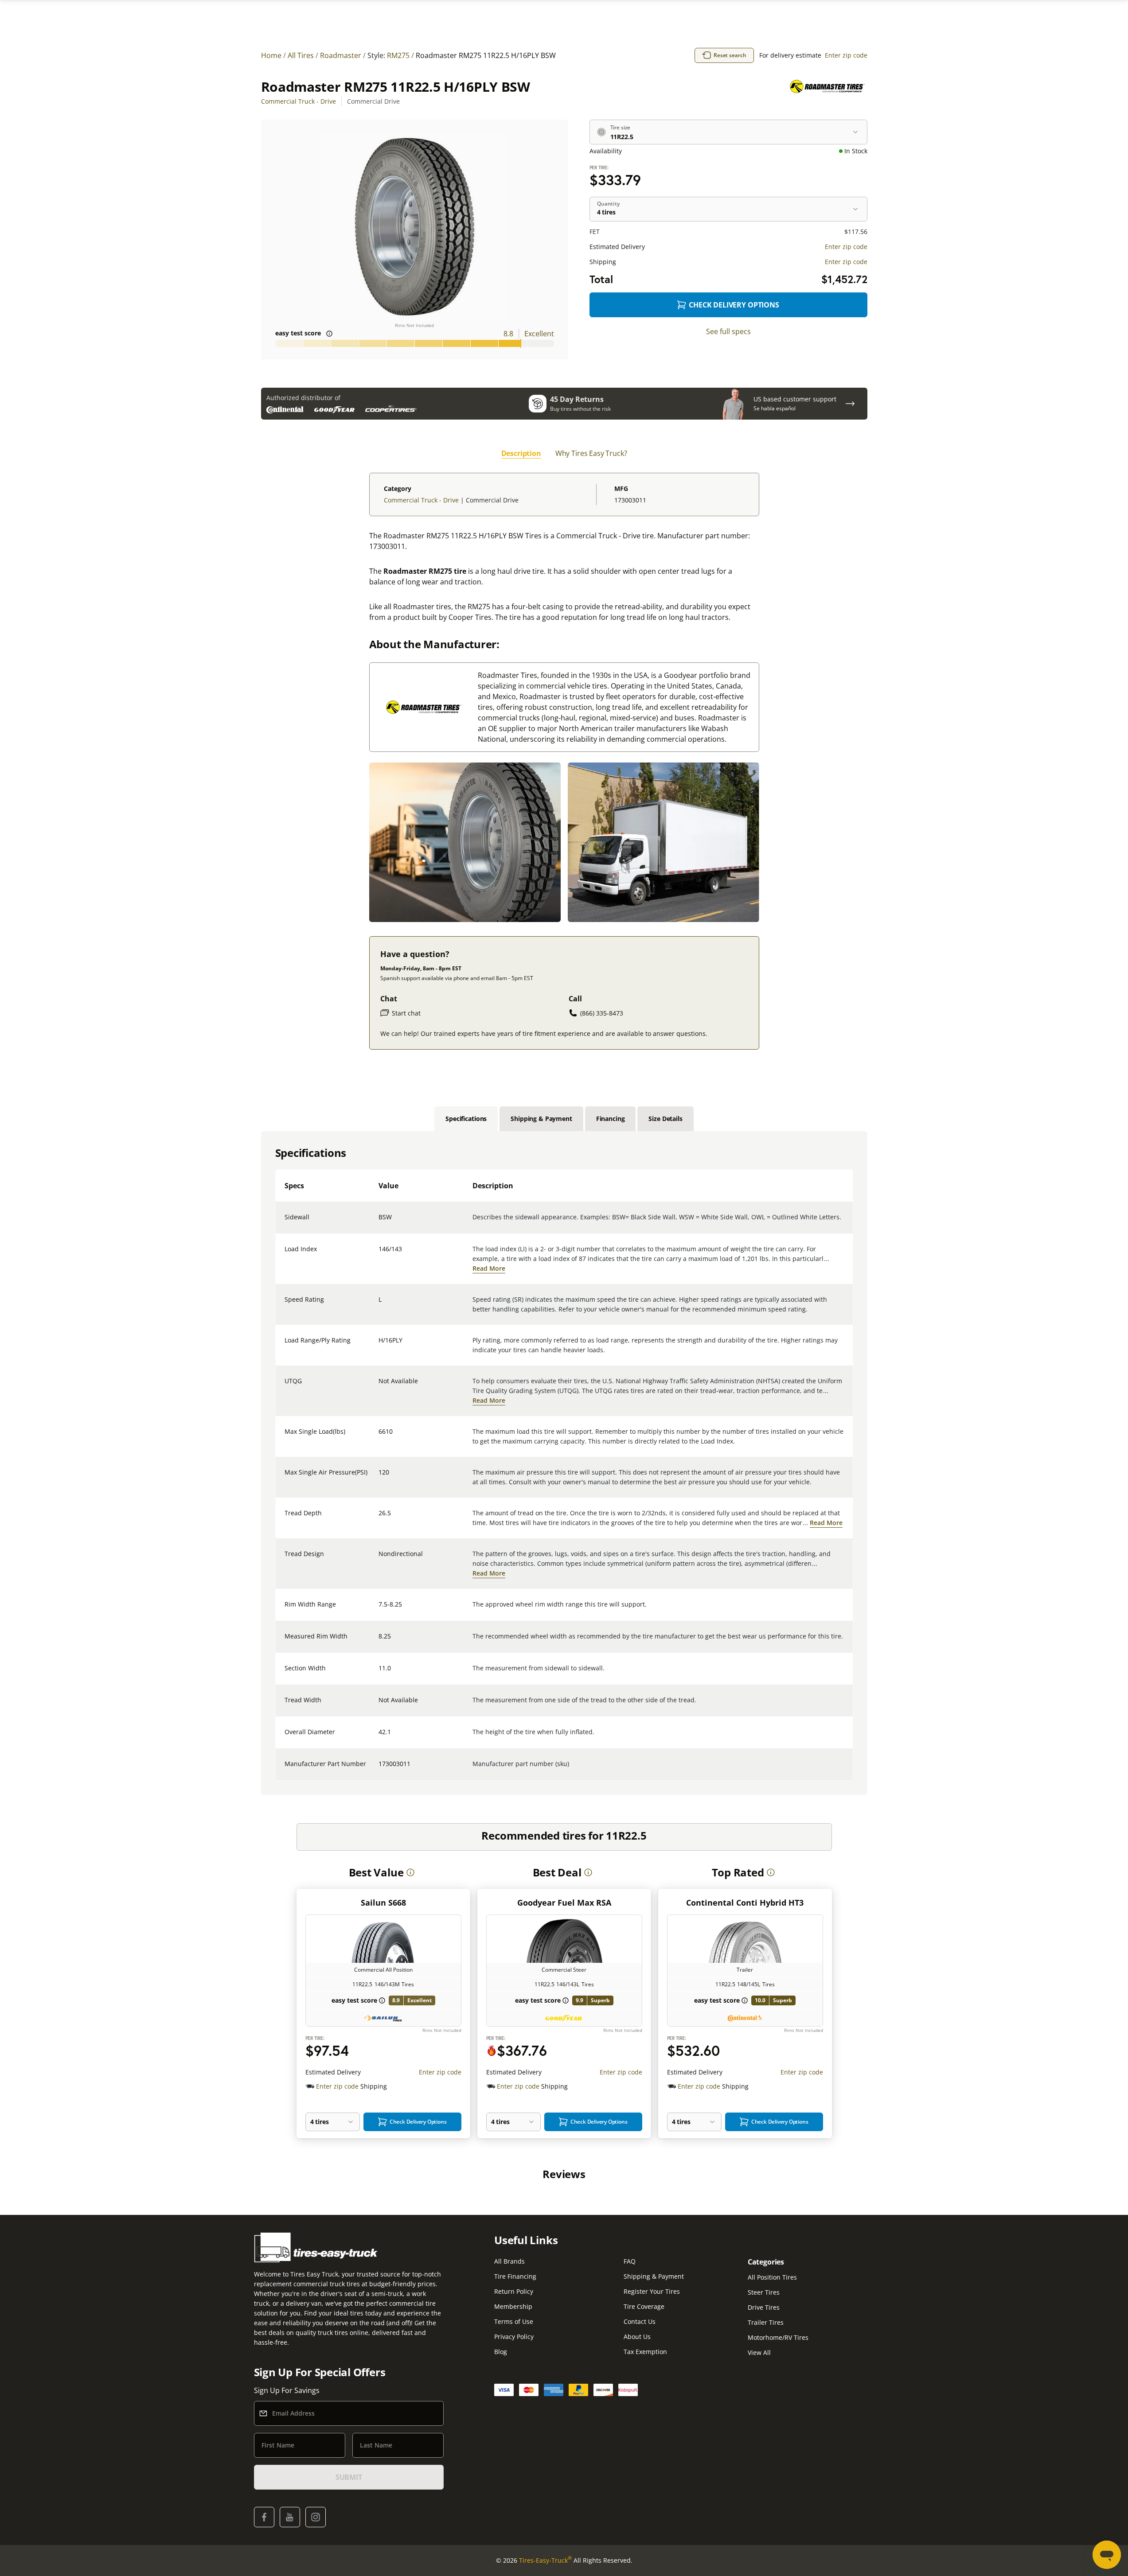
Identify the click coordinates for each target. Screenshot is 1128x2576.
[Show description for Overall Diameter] (379, 1737)
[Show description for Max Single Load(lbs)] (379, 1437)
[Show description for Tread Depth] (379, 1518)
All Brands (509, 2261)
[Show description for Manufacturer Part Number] (379, 1769)
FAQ (630, 2261)
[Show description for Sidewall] (379, 1222)
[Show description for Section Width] (379, 1673)
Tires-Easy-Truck (545, 2560)
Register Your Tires (652, 2291)
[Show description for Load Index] (379, 1254)
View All (759, 2352)
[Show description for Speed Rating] (379, 1305)
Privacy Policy (514, 2337)
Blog (501, 2352)
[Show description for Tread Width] (379, 1705)
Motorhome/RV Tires (778, 2337)
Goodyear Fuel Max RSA (564, 1903)
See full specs (728, 331)
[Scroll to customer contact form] (850, 404)
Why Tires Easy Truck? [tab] (591, 453)
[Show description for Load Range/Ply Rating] (379, 1346)
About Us (637, 2337)
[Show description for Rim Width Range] (379, 1610)
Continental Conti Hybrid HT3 (745, 1903)
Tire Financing (515, 2276)
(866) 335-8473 (602, 1013)
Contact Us (640, 2321)
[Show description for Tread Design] (379, 1559)
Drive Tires (764, 2307)
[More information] (410, 1872)
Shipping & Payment (654, 2276)
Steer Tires (764, 2292)
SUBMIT (349, 2477)
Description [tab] (521, 453)
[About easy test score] (329, 334)
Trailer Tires (766, 2322)
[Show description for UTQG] (379, 1386)
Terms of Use (514, 2321)
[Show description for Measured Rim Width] (379, 1642)
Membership (513, 2306)
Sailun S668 (383, 1903)
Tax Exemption (645, 2352)
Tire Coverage (644, 2306)
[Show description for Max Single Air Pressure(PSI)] (379, 1478)
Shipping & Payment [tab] (541, 1119)
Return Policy (514, 2291)
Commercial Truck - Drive (299, 101)
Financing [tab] (611, 1119)
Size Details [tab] (665, 1119)
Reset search (730, 55)
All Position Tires (772, 2277)
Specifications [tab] (466, 1119)
